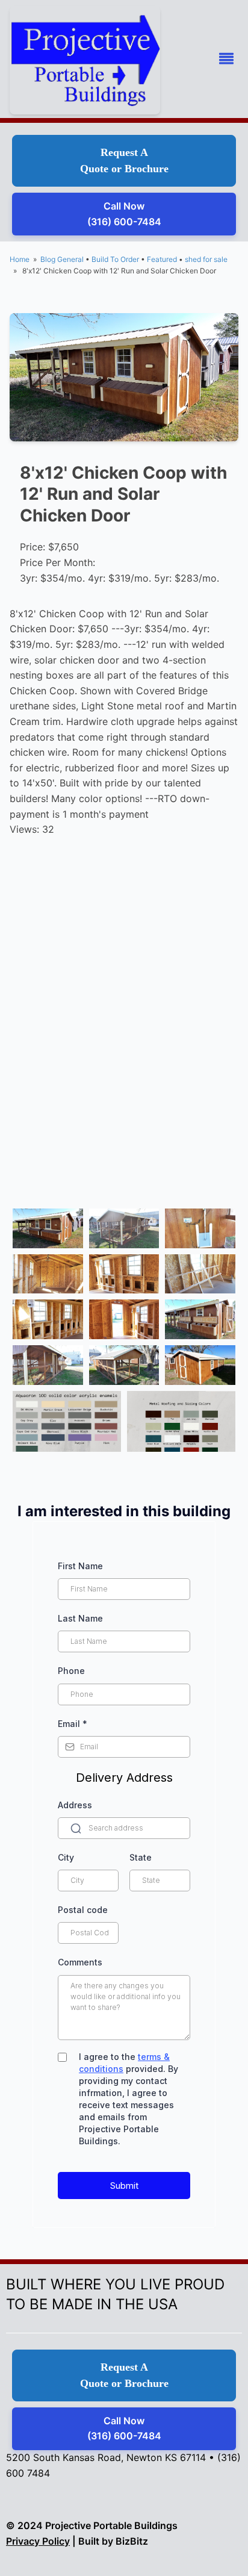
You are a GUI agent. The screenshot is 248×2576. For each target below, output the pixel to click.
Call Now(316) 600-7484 (124, 214)
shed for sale (206, 259)
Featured (162, 259)
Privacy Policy (38, 2541)
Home (20, 259)
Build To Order (115, 259)
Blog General (62, 259)
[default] (48, 1228)
